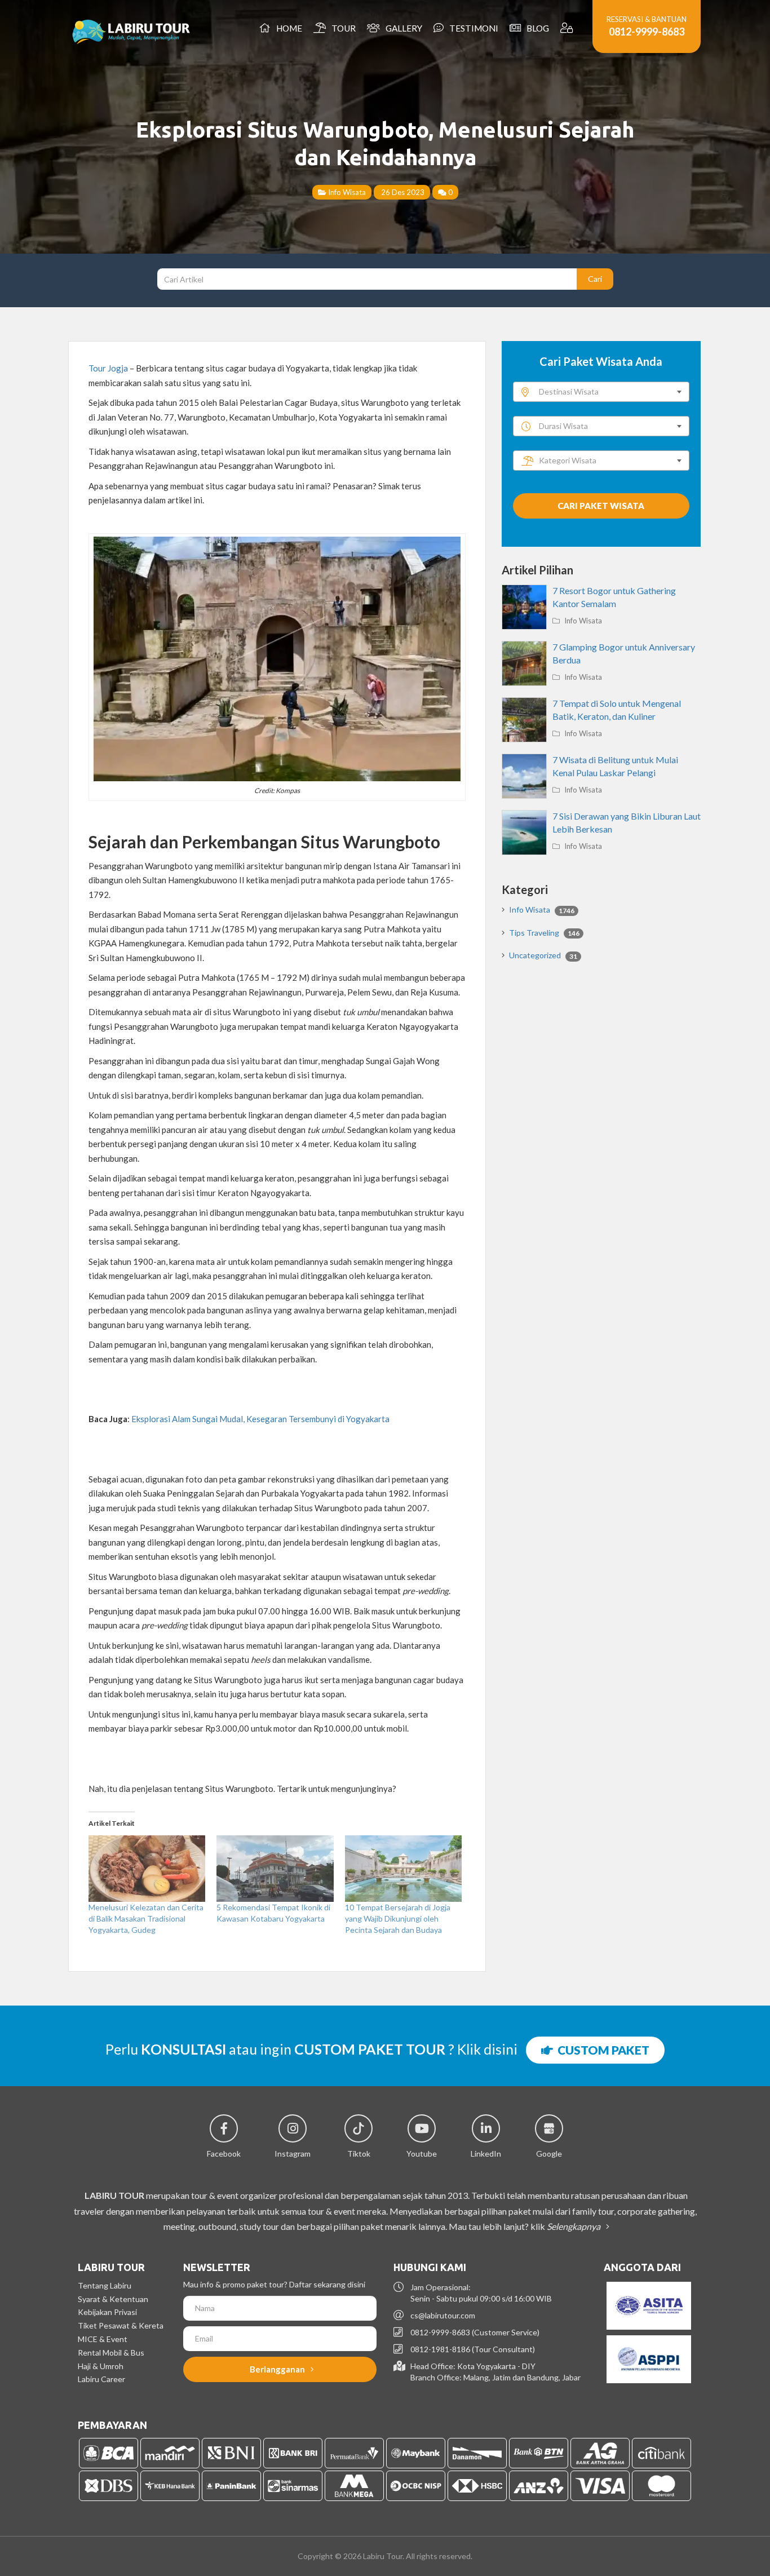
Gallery (402, 28)
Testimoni (472, 28)
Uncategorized (543, 955)
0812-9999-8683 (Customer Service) (475, 2332)
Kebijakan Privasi (107, 2312)
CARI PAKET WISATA (601, 506)
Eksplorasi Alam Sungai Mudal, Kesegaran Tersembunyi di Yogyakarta (260, 1419)
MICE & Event (103, 2339)
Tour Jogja (108, 368)
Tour (342, 28)
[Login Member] (568, 28)
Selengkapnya (574, 2226)
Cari (595, 279)
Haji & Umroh (101, 2366)
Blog (536, 28)
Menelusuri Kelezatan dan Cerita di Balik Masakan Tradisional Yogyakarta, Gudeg (146, 1918)
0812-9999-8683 (647, 32)
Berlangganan (278, 2369)
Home (287, 28)
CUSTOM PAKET (601, 2050)
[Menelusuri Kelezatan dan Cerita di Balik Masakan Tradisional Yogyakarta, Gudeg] (147, 1869)
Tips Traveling (544, 933)
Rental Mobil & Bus (111, 2353)
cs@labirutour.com (443, 2315)
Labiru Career (101, 2379)
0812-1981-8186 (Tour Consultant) (473, 2349)
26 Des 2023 (402, 192)
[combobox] (601, 392)
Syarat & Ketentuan (113, 2299)
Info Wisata (346, 192)
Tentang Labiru (105, 2285)
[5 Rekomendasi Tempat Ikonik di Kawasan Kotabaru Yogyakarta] (275, 1869)
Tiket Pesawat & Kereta (121, 2325)
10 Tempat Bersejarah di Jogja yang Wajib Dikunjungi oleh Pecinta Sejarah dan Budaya (398, 1918)
